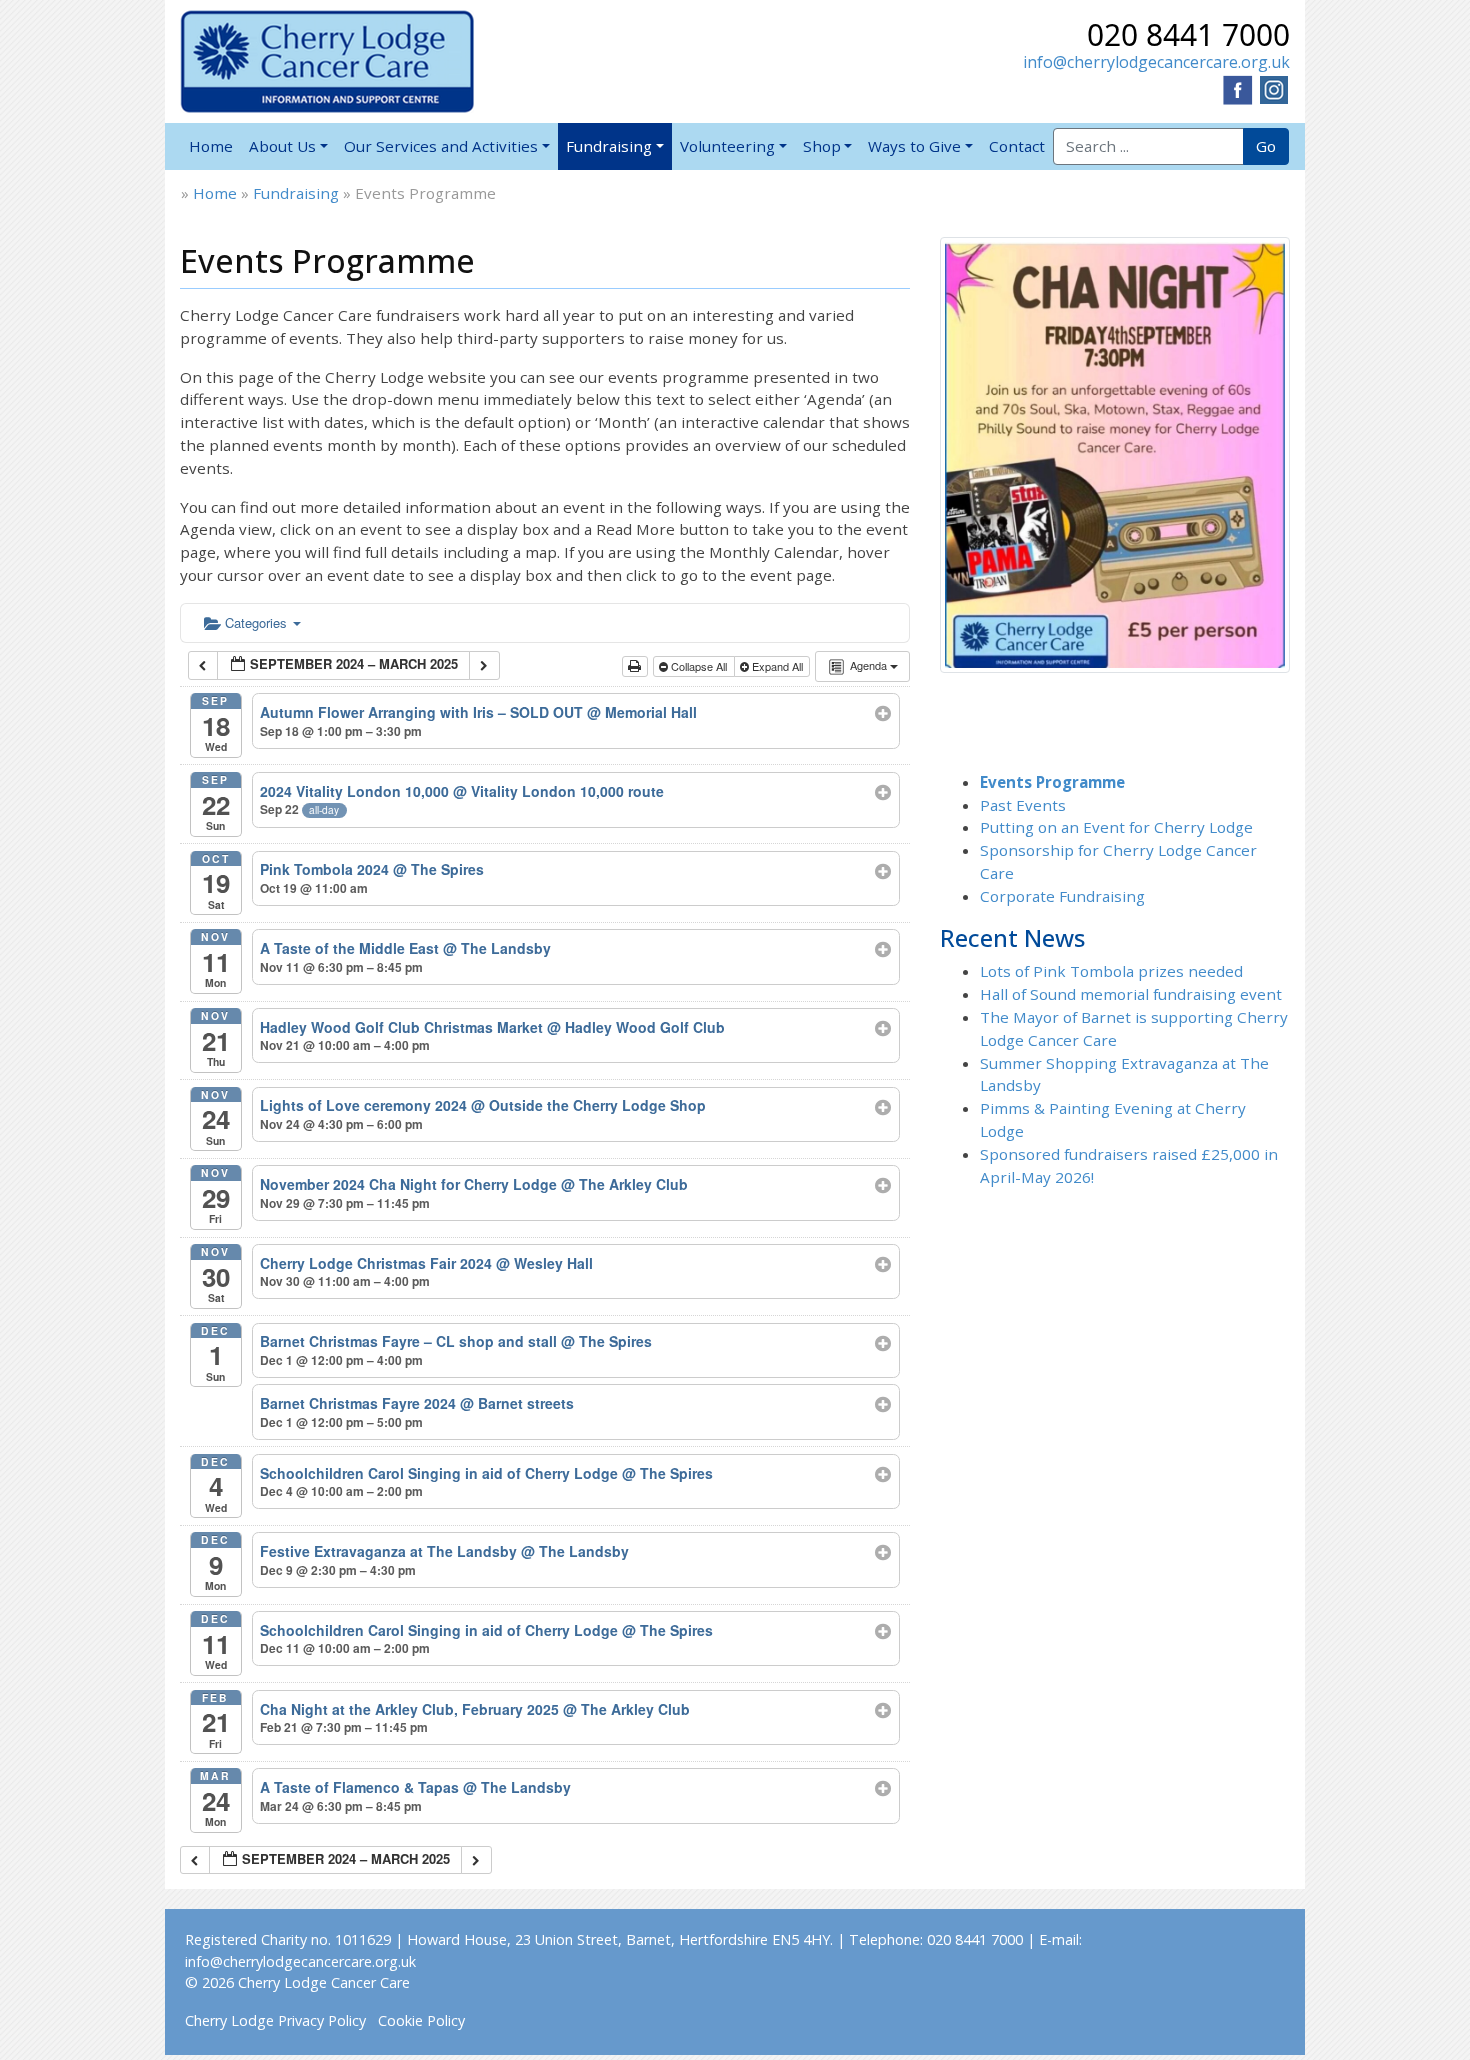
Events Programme (1052, 782)
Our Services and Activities (441, 146)
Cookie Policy (421, 2020)
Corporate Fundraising (1062, 896)
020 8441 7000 (1188, 34)
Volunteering (727, 146)
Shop (822, 146)
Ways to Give (914, 146)
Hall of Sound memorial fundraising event (1131, 994)
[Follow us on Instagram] (1274, 88)
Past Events (1023, 805)
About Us (282, 146)
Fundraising (609, 146)
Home (211, 146)
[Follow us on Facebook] (1238, 88)
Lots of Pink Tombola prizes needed (1111, 971)
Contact (1017, 146)
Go (1266, 146)
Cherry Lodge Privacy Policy (275, 2020)
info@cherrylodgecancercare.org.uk (1156, 62)
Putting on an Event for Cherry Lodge (1116, 827)
